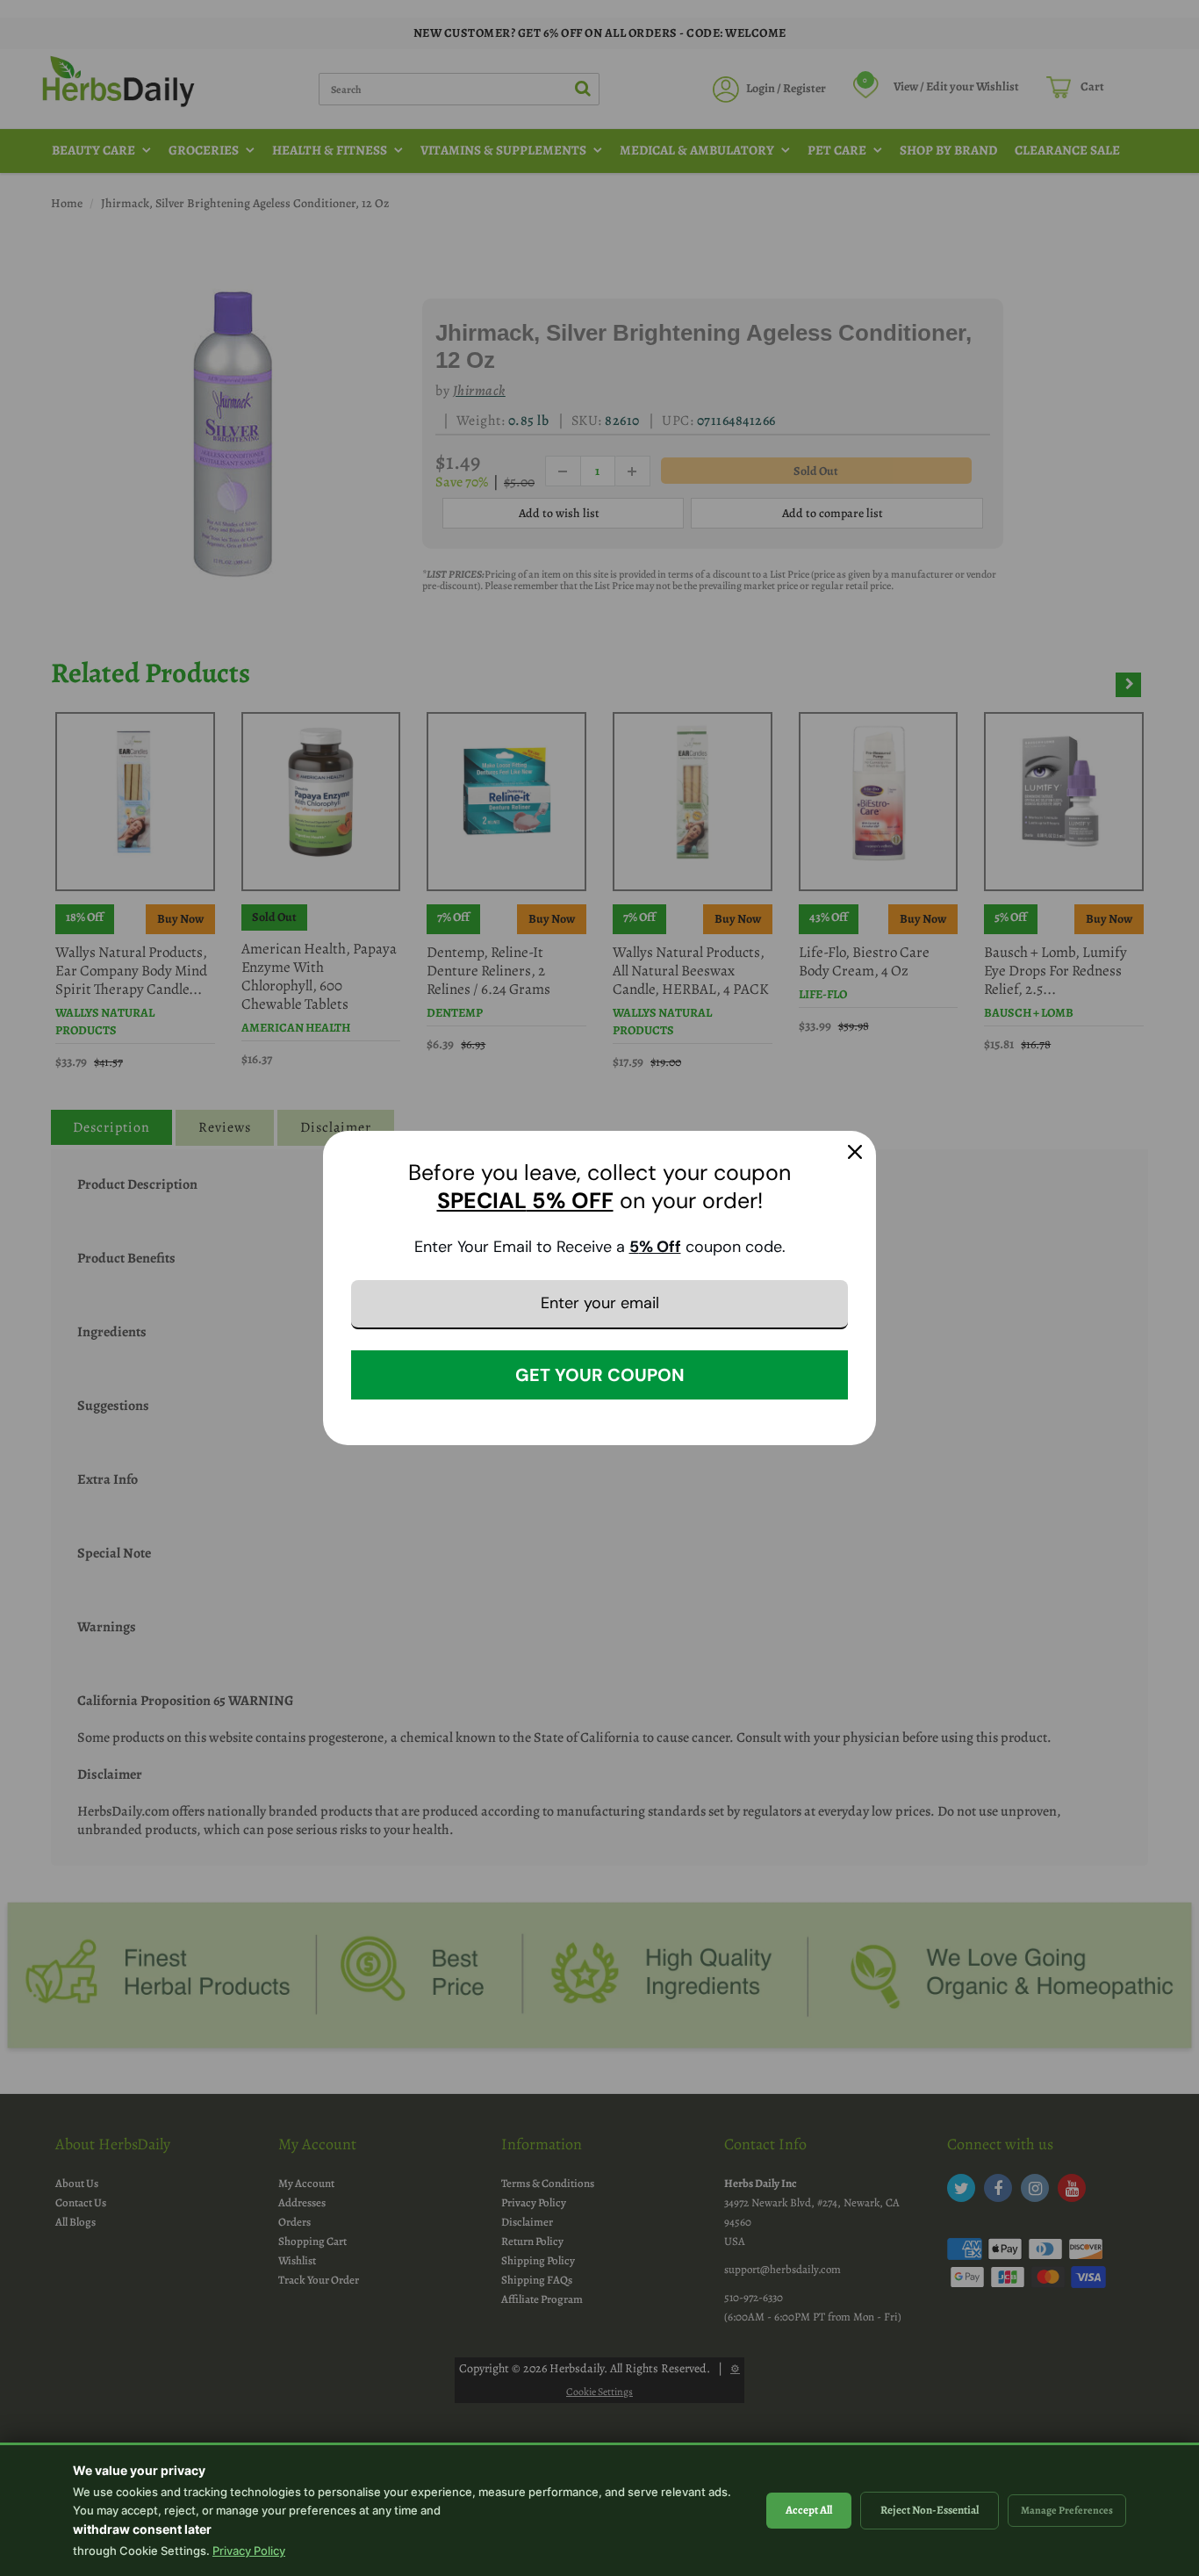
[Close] (855, 1152)
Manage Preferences (1067, 2510)
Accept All (809, 2510)
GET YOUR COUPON (600, 1375)
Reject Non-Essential (930, 2510)
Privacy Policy (249, 2551)
